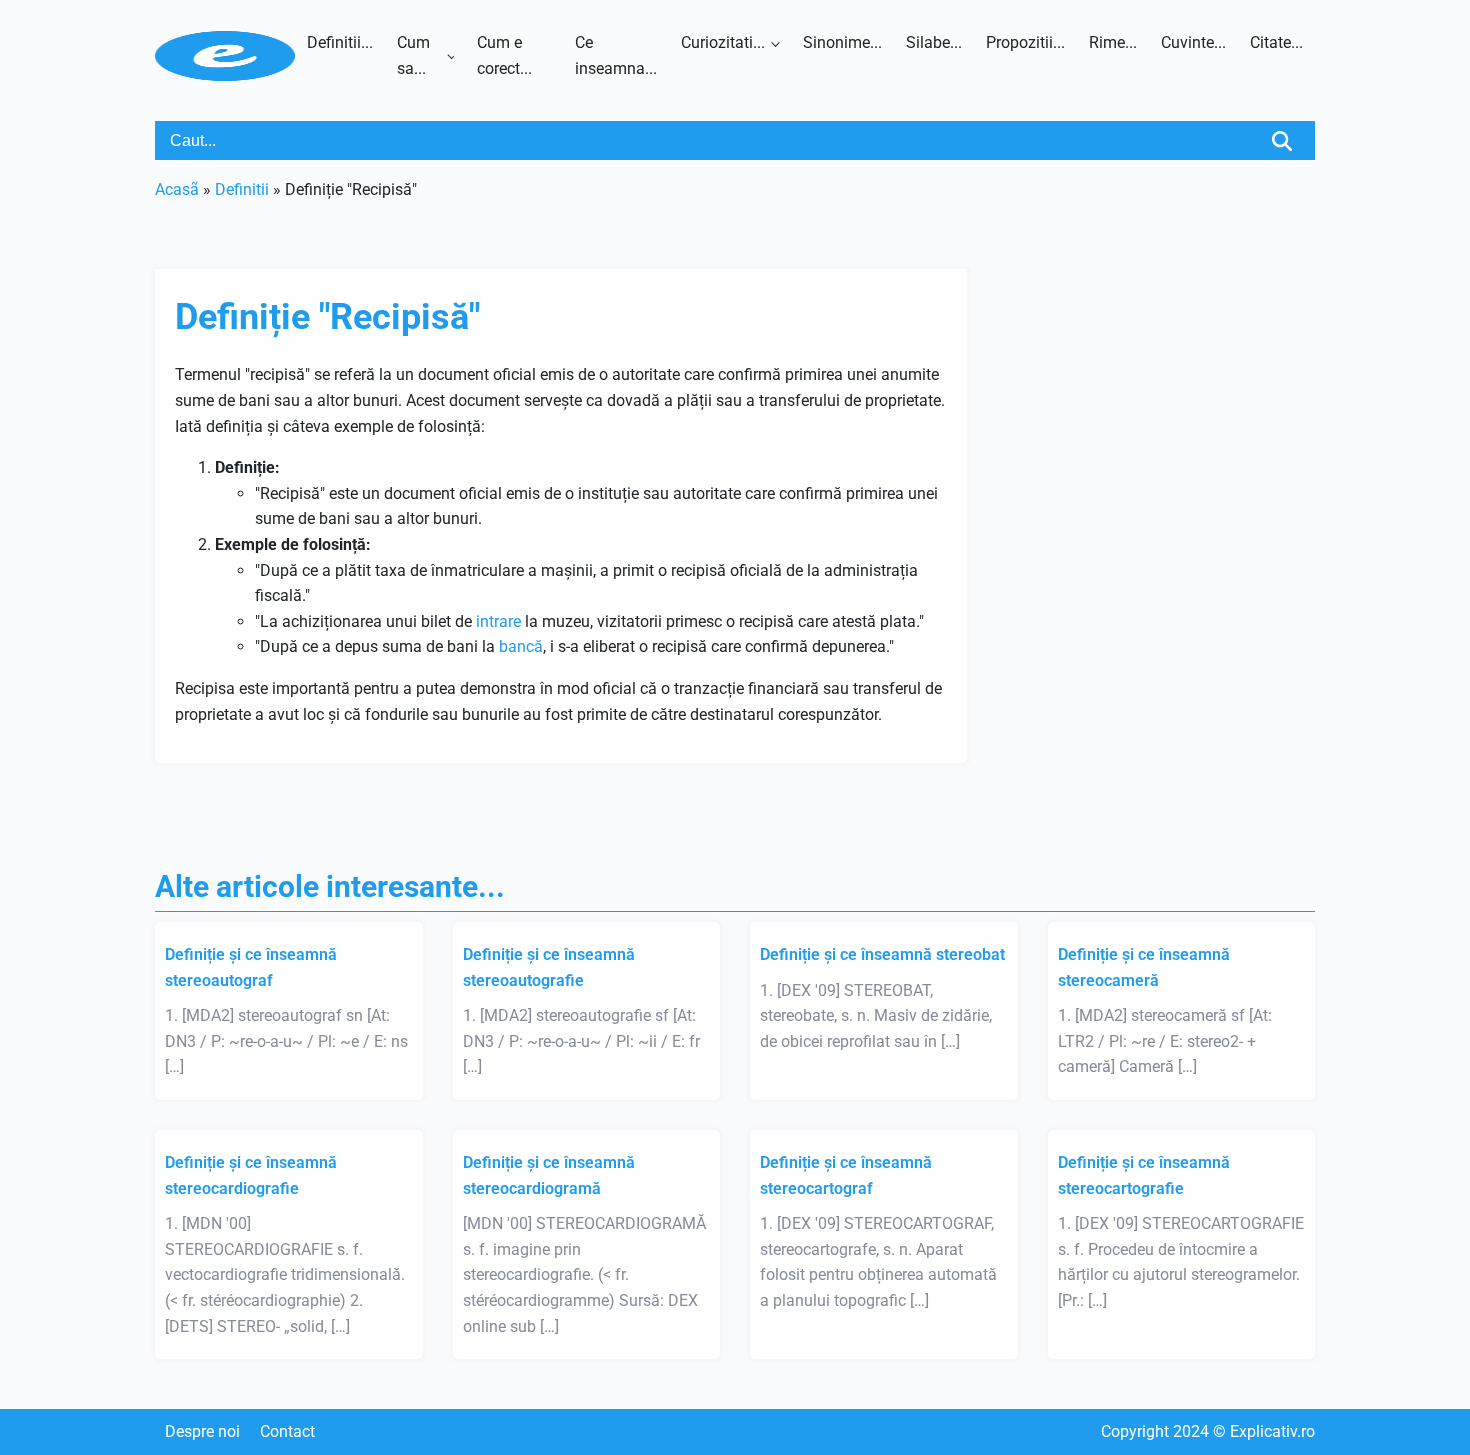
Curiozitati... (723, 42)
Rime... (1113, 42)
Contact (287, 1431)
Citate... (1276, 42)
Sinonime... (842, 42)
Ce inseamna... (616, 55)
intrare (498, 621)
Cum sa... (413, 55)
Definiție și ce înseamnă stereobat (882, 954)
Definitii (242, 189)
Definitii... (340, 42)
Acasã (177, 189)
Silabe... (934, 42)
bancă (521, 646)
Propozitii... (1025, 42)
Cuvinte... (1193, 42)
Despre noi (202, 1431)
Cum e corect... (504, 55)
